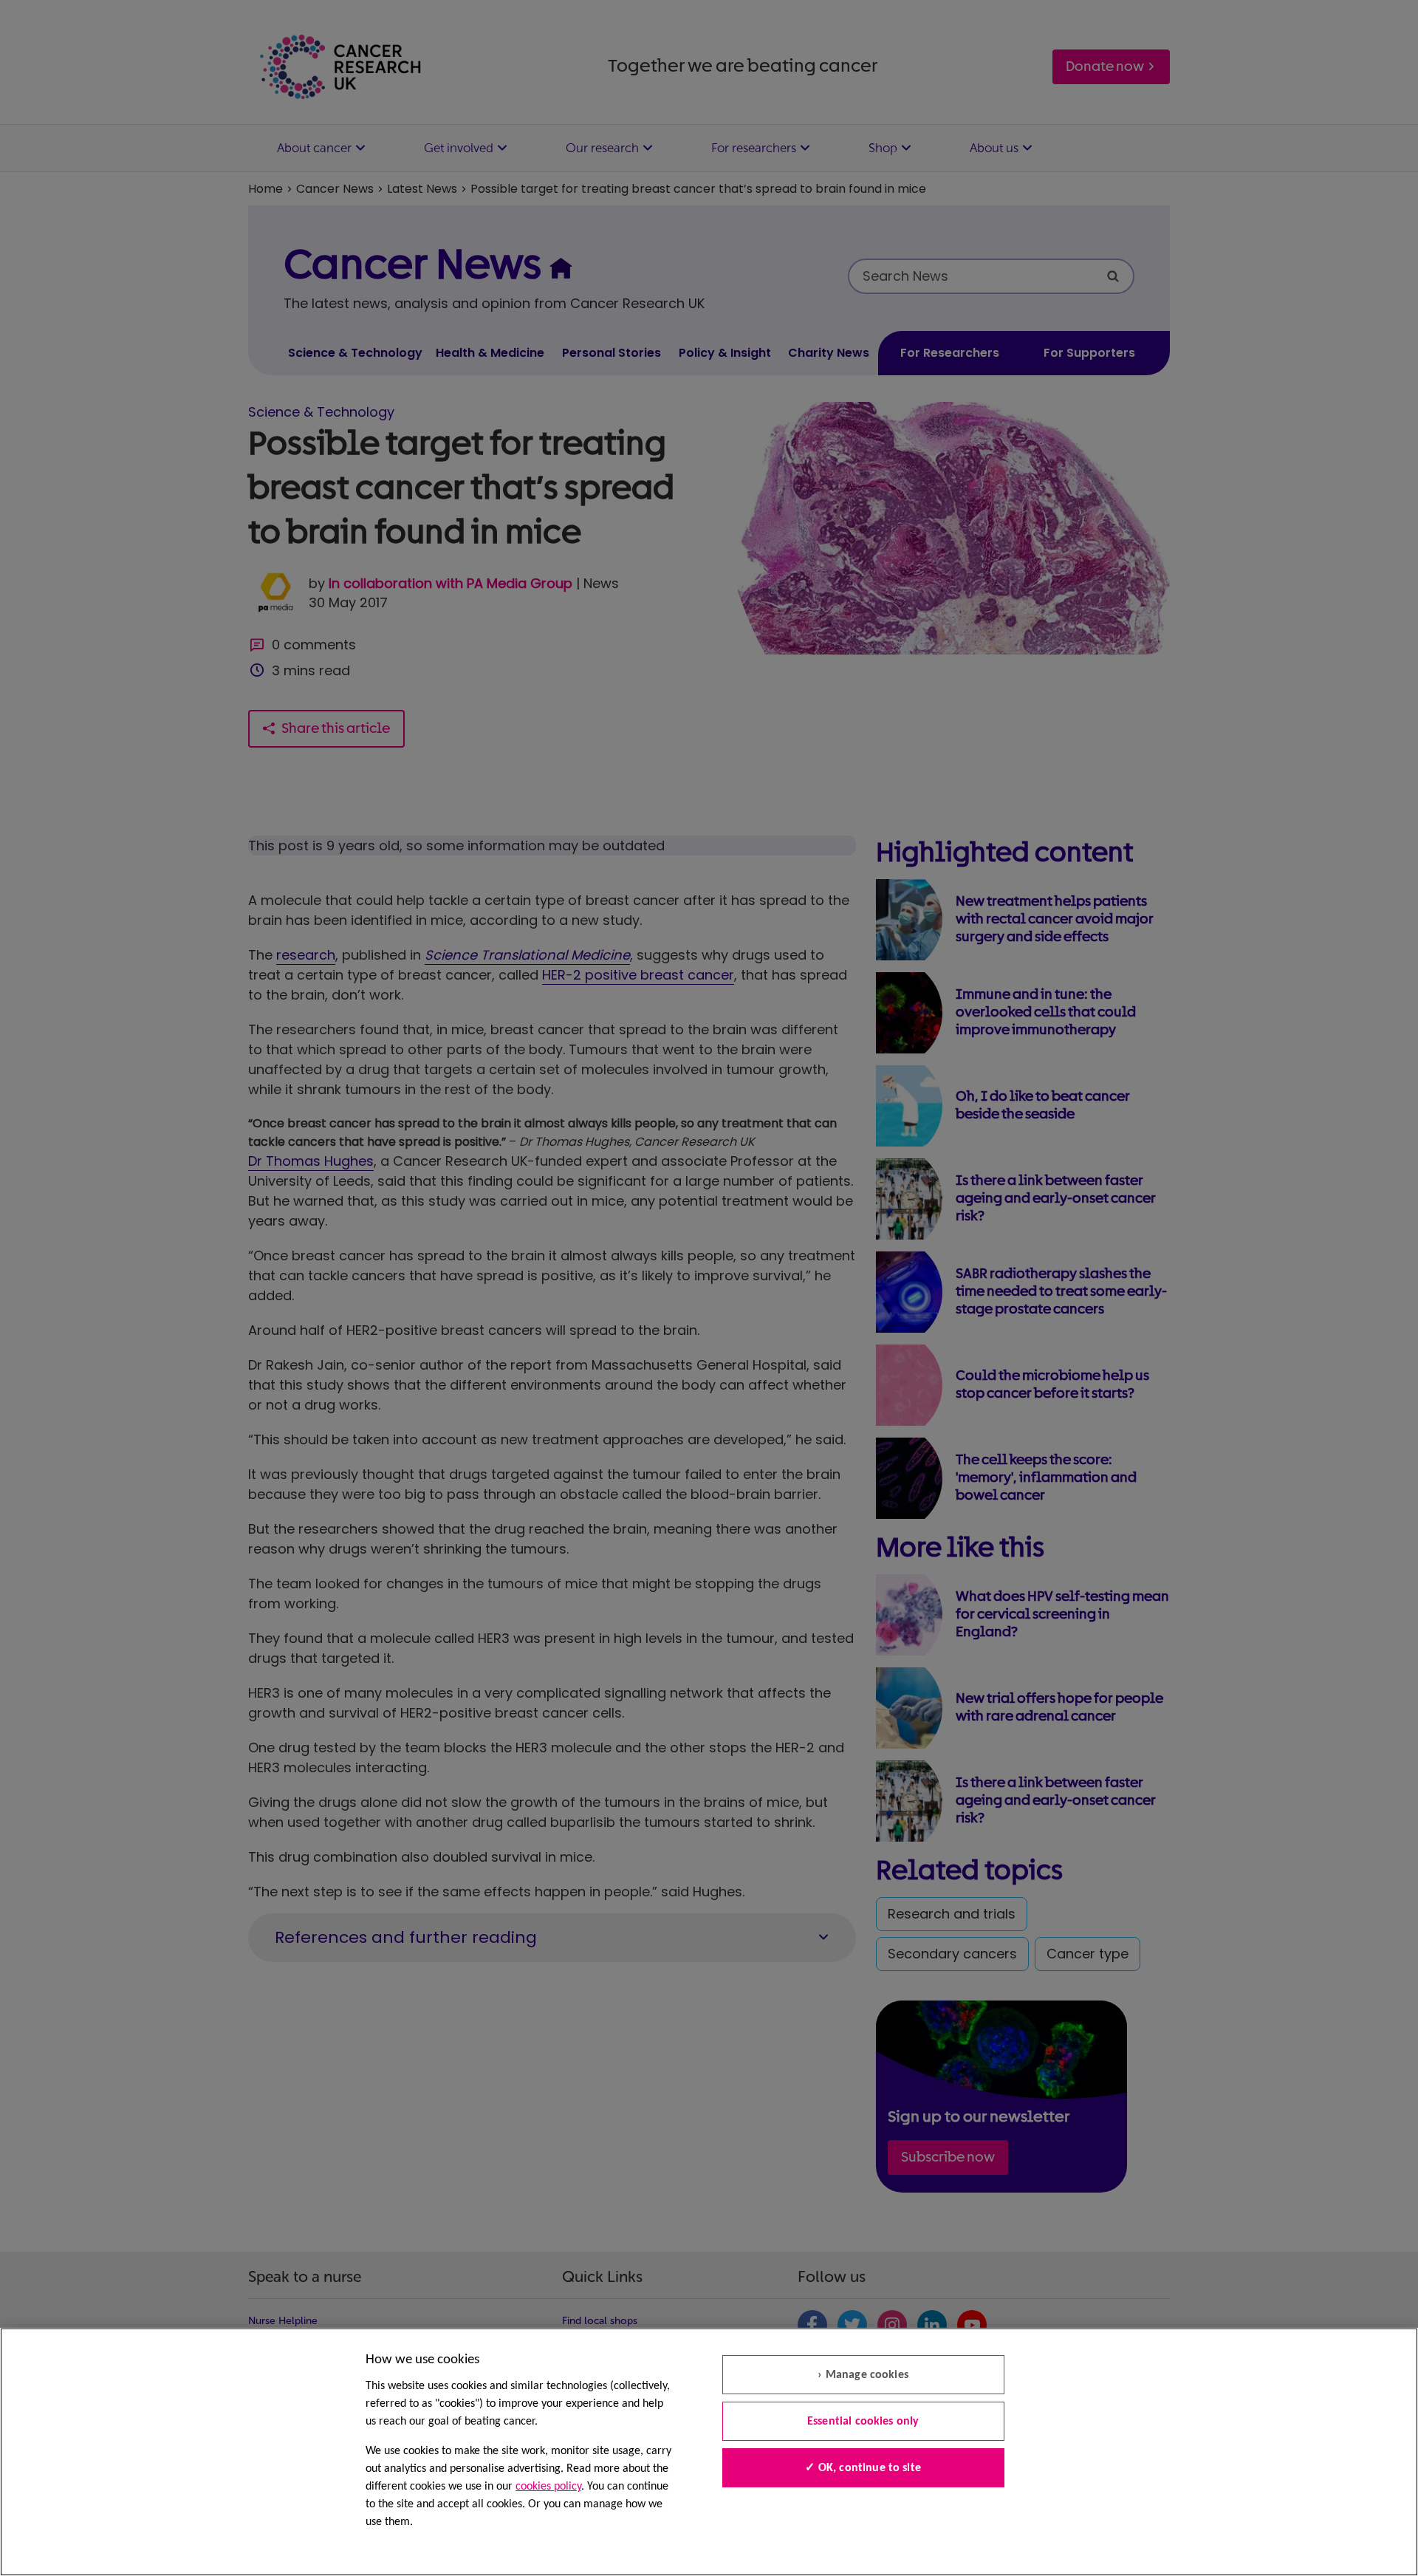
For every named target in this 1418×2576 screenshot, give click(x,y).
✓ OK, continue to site (863, 2468)
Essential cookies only (863, 2422)
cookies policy (548, 2487)
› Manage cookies (863, 2375)
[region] (709, 2452)
